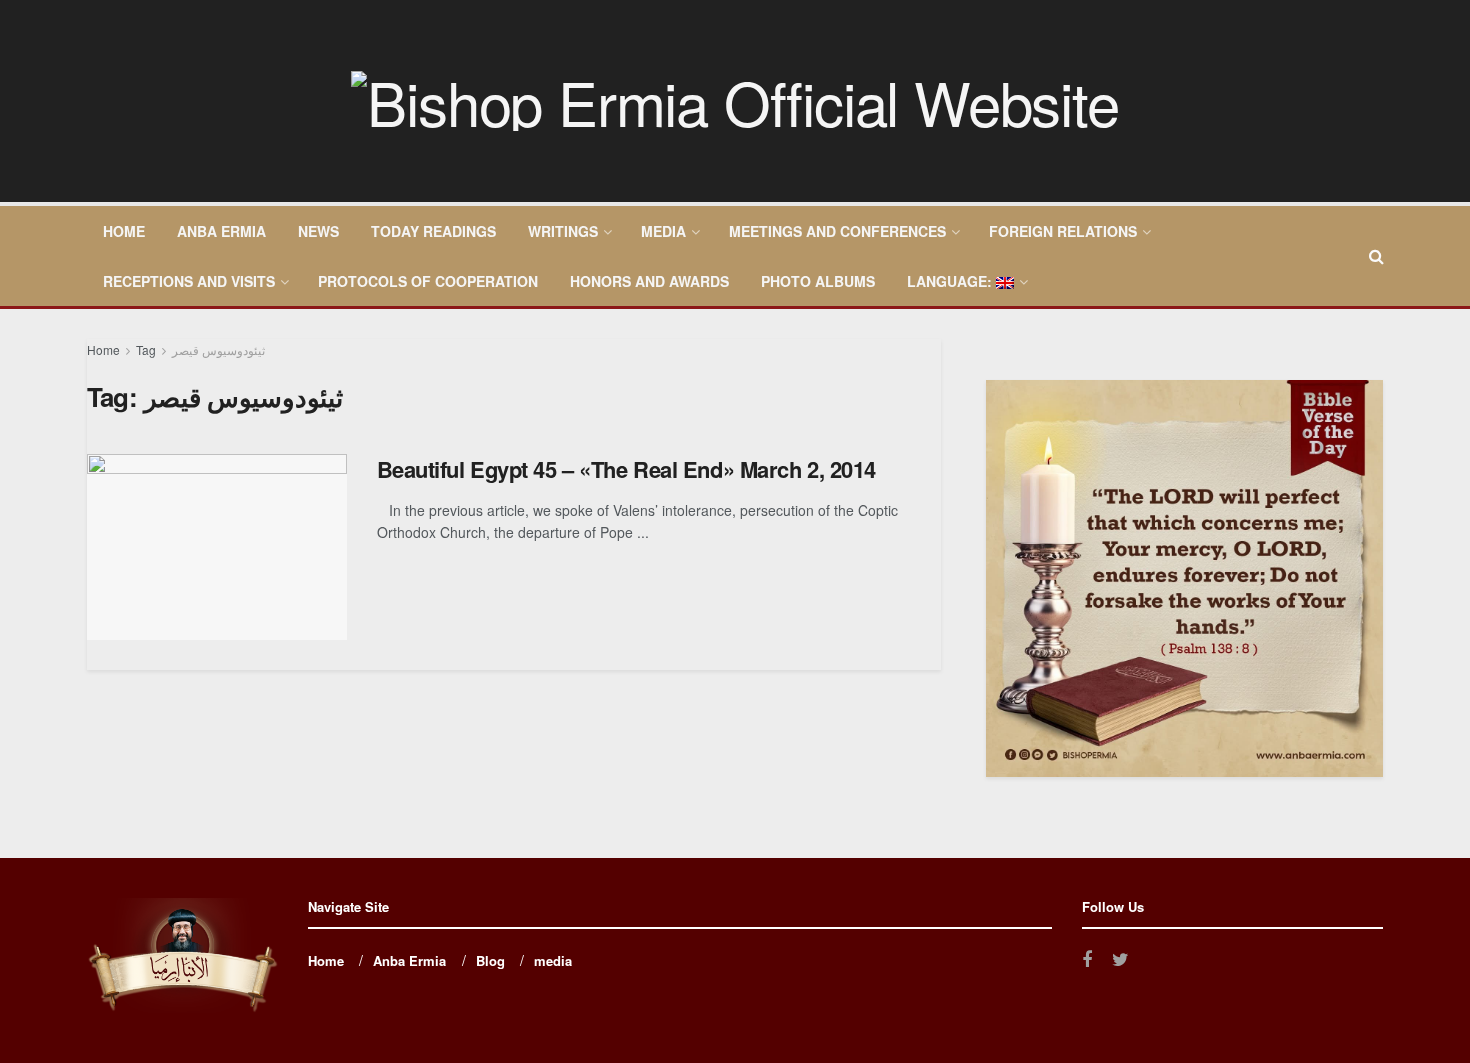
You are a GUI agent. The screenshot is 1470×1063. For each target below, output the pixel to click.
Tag (146, 349)
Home (124, 231)
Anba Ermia (221, 231)
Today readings (433, 231)
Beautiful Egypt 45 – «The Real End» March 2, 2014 (626, 469)
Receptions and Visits (189, 281)
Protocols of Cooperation (428, 281)
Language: (951, 281)
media (663, 231)
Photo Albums (818, 281)
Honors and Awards (649, 281)
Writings (563, 231)
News (318, 231)
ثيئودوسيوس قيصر (218, 349)
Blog (490, 960)
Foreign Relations (1063, 231)
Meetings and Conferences (837, 231)
